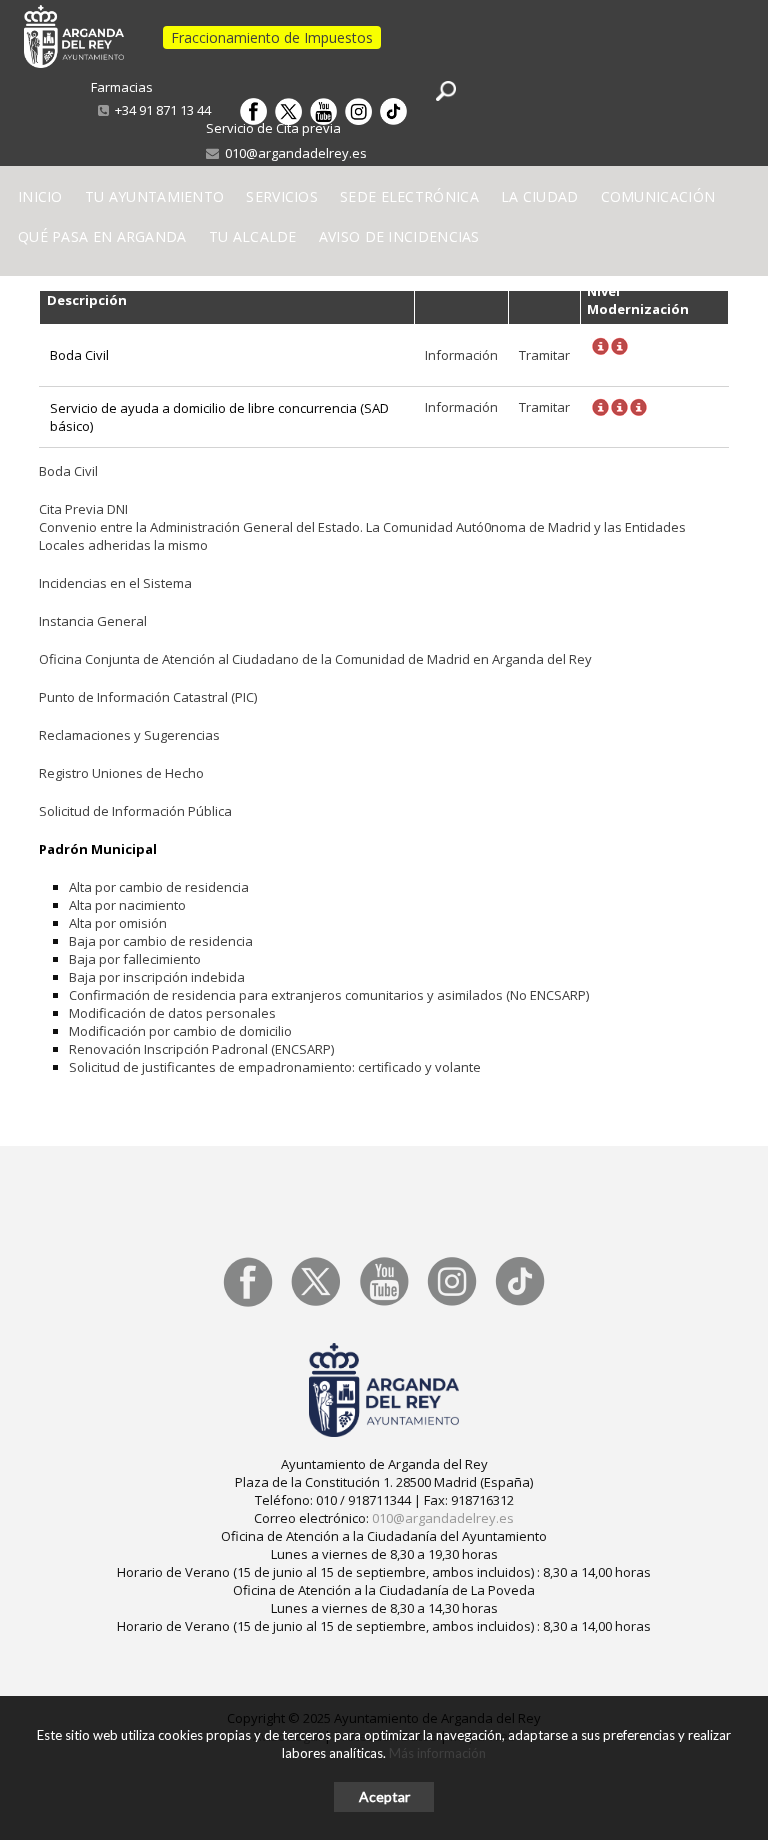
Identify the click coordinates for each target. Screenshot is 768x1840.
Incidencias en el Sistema (115, 583)
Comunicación (658, 196)
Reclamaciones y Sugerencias (129, 735)
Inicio (40, 196)
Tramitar (544, 355)
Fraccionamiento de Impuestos (272, 37)
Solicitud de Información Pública (135, 811)
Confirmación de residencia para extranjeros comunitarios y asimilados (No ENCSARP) (329, 995)
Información (461, 355)
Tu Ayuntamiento (155, 196)
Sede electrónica (409, 196)
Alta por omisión (118, 923)
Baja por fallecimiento (135, 959)
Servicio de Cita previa (273, 128)
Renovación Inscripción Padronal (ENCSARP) (201, 1049)
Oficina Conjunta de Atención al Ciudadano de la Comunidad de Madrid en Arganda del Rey (315, 659)
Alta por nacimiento (127, 905)
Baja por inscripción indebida (157, 977)
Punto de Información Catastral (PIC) (148, 697)
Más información (437, 1753)
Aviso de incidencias (399, 236)
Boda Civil (68, 471)
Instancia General (93, 621)
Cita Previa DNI (83, 509)
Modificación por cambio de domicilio (180, 1031)
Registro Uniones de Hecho (121, 773)
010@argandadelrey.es (293, 153)
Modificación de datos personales (172, 1013)
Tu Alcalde (253, 236)
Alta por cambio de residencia (159, 887)
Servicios (282, 196)
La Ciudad (540, 196)
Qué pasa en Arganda (102, 236)
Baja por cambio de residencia (161, 941)
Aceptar (384, 1796)
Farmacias (122, 87)
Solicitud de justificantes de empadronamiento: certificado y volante (275, 1067)
